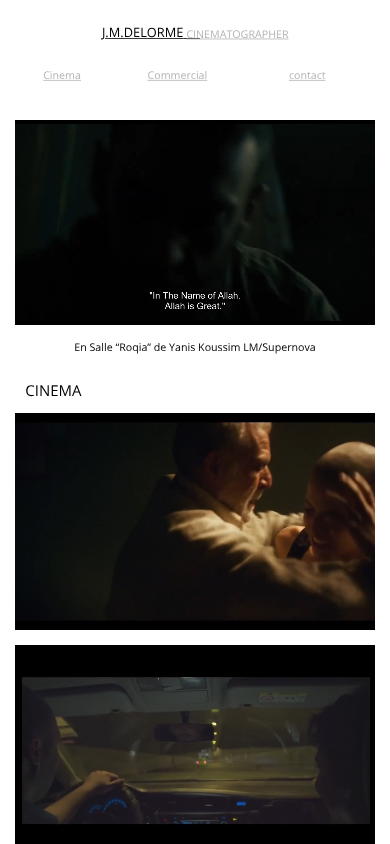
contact (307, 75)
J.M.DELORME (142, 33)
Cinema (62, 75)
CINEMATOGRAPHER (237, 34)
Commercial (178, 75)
